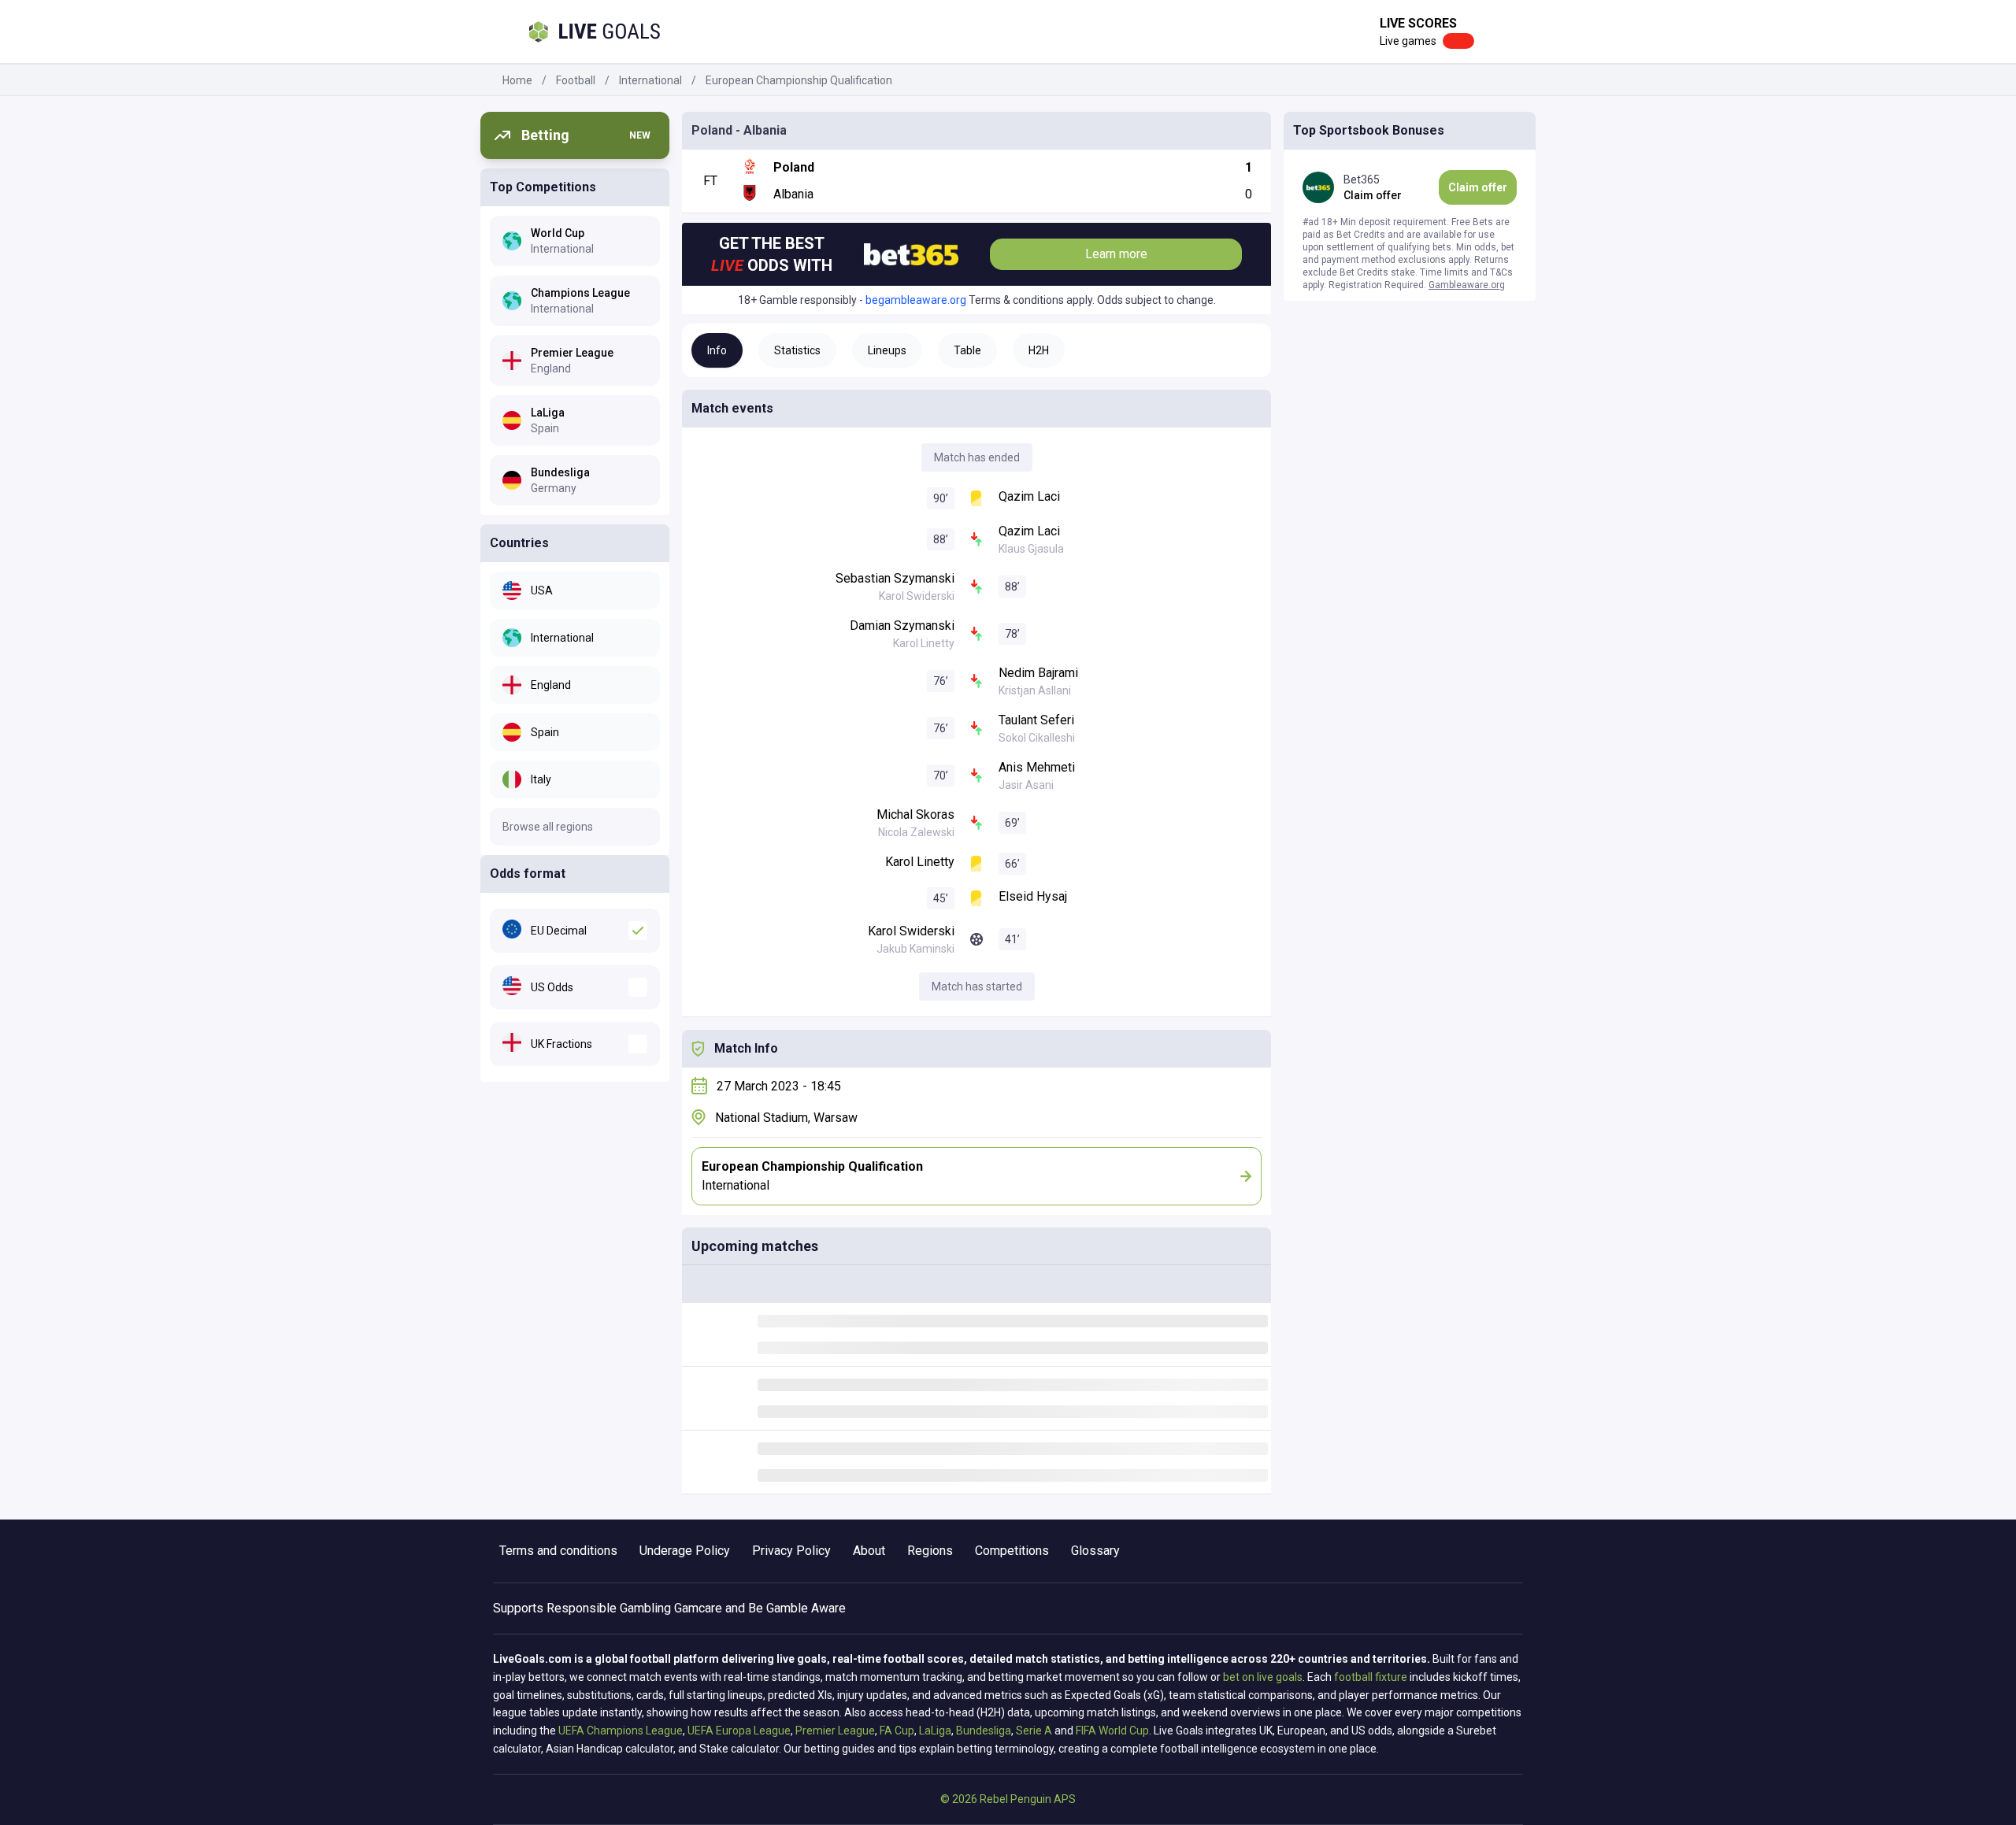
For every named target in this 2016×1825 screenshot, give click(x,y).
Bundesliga (984, 1731)
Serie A (1034, 1731)
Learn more (1116, 254)
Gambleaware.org (1467, 285)
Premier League (835, 1731)
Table (967, 350)
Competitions (1012, 1551)
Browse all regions (548, 827)
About (869, 1551)
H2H (1039, 350)
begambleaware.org (916, 300)
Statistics (797, 350)
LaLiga (935, 1731)
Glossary (1095, 1551)
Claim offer (1478, 187)
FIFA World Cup (1112, 1731)
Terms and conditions (558, 1551)
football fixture (1371, 1677)
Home (517, 80)
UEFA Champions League (621, 1731)
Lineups (887, 350)
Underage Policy (685, 1551)
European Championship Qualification (799, 80)
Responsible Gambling (609, 1608)
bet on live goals (1263, 1677)
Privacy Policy (791, 1551)
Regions (930, 1551)
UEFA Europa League (739, 1731)
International (650, 80)
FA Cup (897, 1731)
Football (576, 80)
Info (717, 350)
